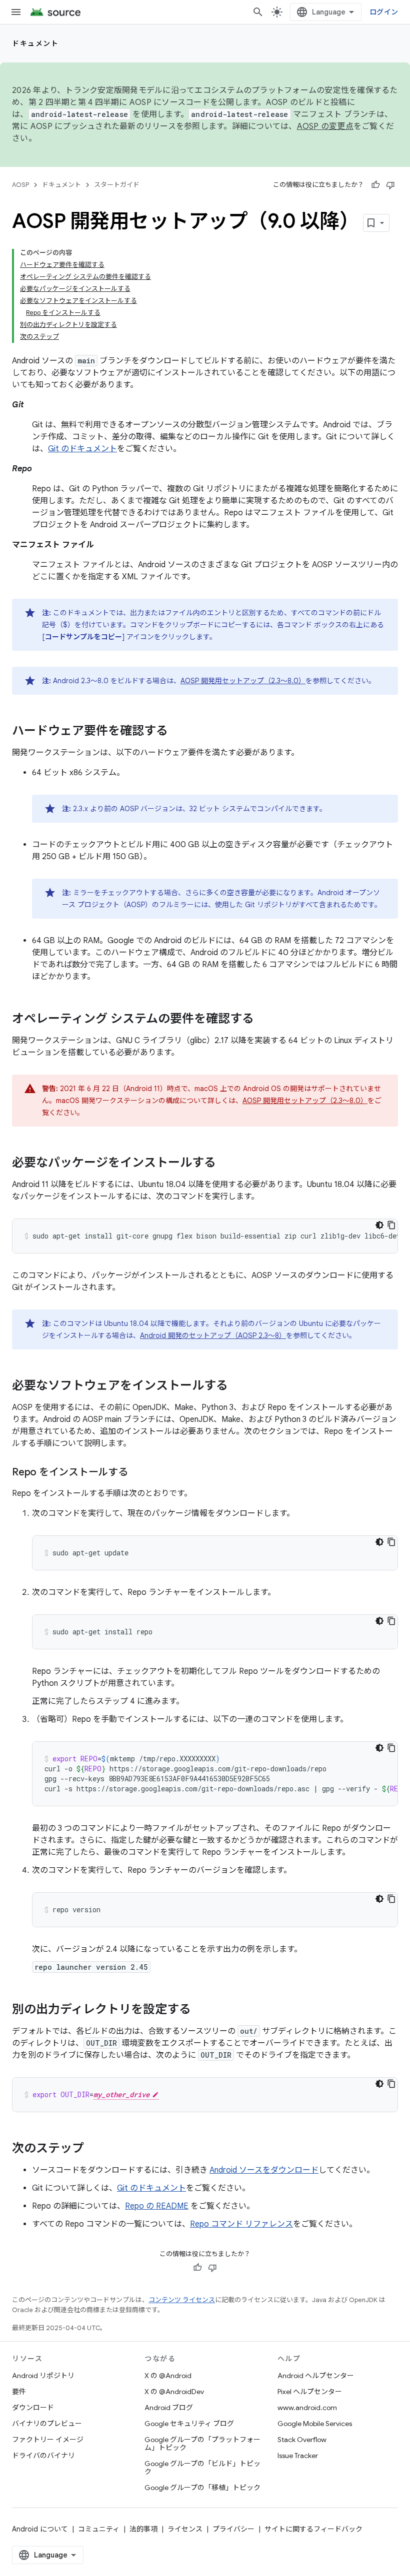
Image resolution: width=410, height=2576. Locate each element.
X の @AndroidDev (174, 2392)
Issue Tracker (298, 2456)
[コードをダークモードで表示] (379, 1225)
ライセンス (185, 2529)
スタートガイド (117, 185)
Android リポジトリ (43, 2376)
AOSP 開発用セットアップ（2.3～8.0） (243, 681)
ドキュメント (35, 43)
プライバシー (233, 2529)
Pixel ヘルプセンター (310, 2392)
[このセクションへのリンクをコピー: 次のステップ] (94, 2149)
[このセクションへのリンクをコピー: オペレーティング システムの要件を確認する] (264, 1020)
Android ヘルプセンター (316, 2376)
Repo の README (157, 2206)
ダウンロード (33, 2408)
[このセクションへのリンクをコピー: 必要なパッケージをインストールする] (226, 1164)
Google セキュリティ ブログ (189, 2424)
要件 (19, 2392)
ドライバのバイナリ (43, 2456)
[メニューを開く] (16, 12)
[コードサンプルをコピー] (391, 1225)
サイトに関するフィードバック (313, 2529)
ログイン (384, 12)
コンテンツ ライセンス (182, 2300)
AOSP (20, 185)
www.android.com (307, 2408)
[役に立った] (375, 185)
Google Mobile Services (315, 2424)
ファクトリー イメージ (48, 2440)
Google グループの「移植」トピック (202, 2488)
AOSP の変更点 (325, 126)
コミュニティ (99, 2529)
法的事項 (143, 2529)
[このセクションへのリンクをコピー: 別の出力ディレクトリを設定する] (201, 2010)
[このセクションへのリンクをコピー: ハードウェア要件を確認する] (178, 732)
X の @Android (168, 2376)
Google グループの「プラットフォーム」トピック (202, 2444)
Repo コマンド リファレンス (241, 2224)
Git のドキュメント (82, 449)
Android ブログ (169, 2408)
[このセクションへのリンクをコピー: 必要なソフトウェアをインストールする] (238, 1386)
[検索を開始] (258, 12)
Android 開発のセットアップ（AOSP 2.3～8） (213, 1335)
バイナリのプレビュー (47, 2424)
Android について (40, 2529)
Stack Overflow (302, 2440)
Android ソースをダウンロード (264, 2170)
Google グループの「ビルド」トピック (202, 2468)
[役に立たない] (390, 185)
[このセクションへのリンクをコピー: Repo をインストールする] (138, 1473)
